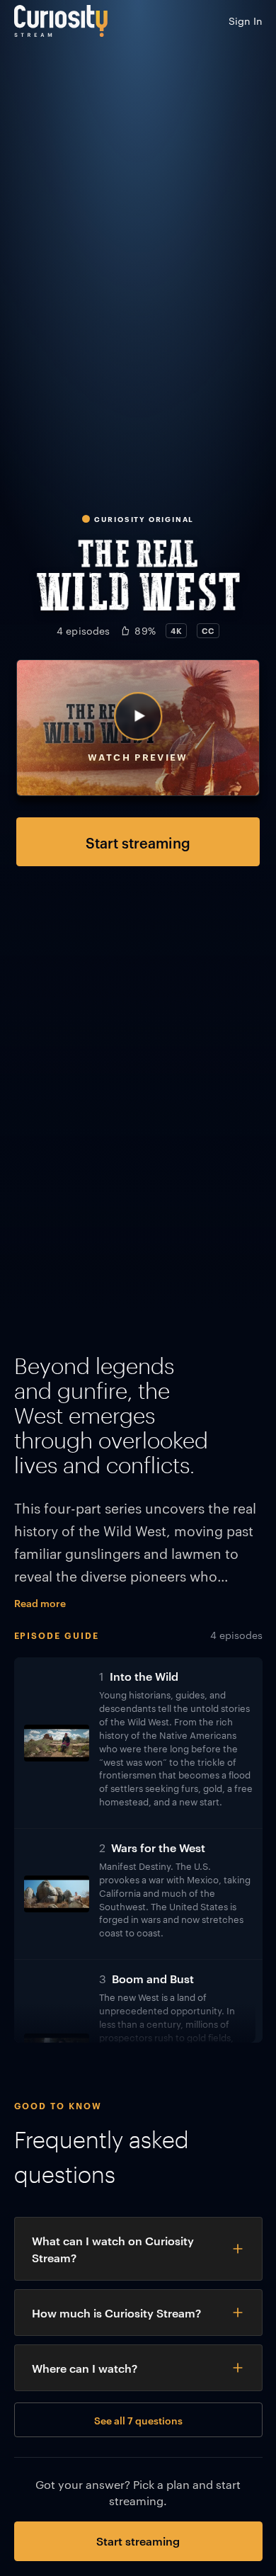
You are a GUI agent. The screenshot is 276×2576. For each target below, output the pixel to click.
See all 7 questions (138, 2420)
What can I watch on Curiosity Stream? (113, 2249)
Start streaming (138, 842)
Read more (40, 1602)
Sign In (246, 21)
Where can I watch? (85, 2368)
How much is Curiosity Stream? (116, 2313)
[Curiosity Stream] (61, 21)
